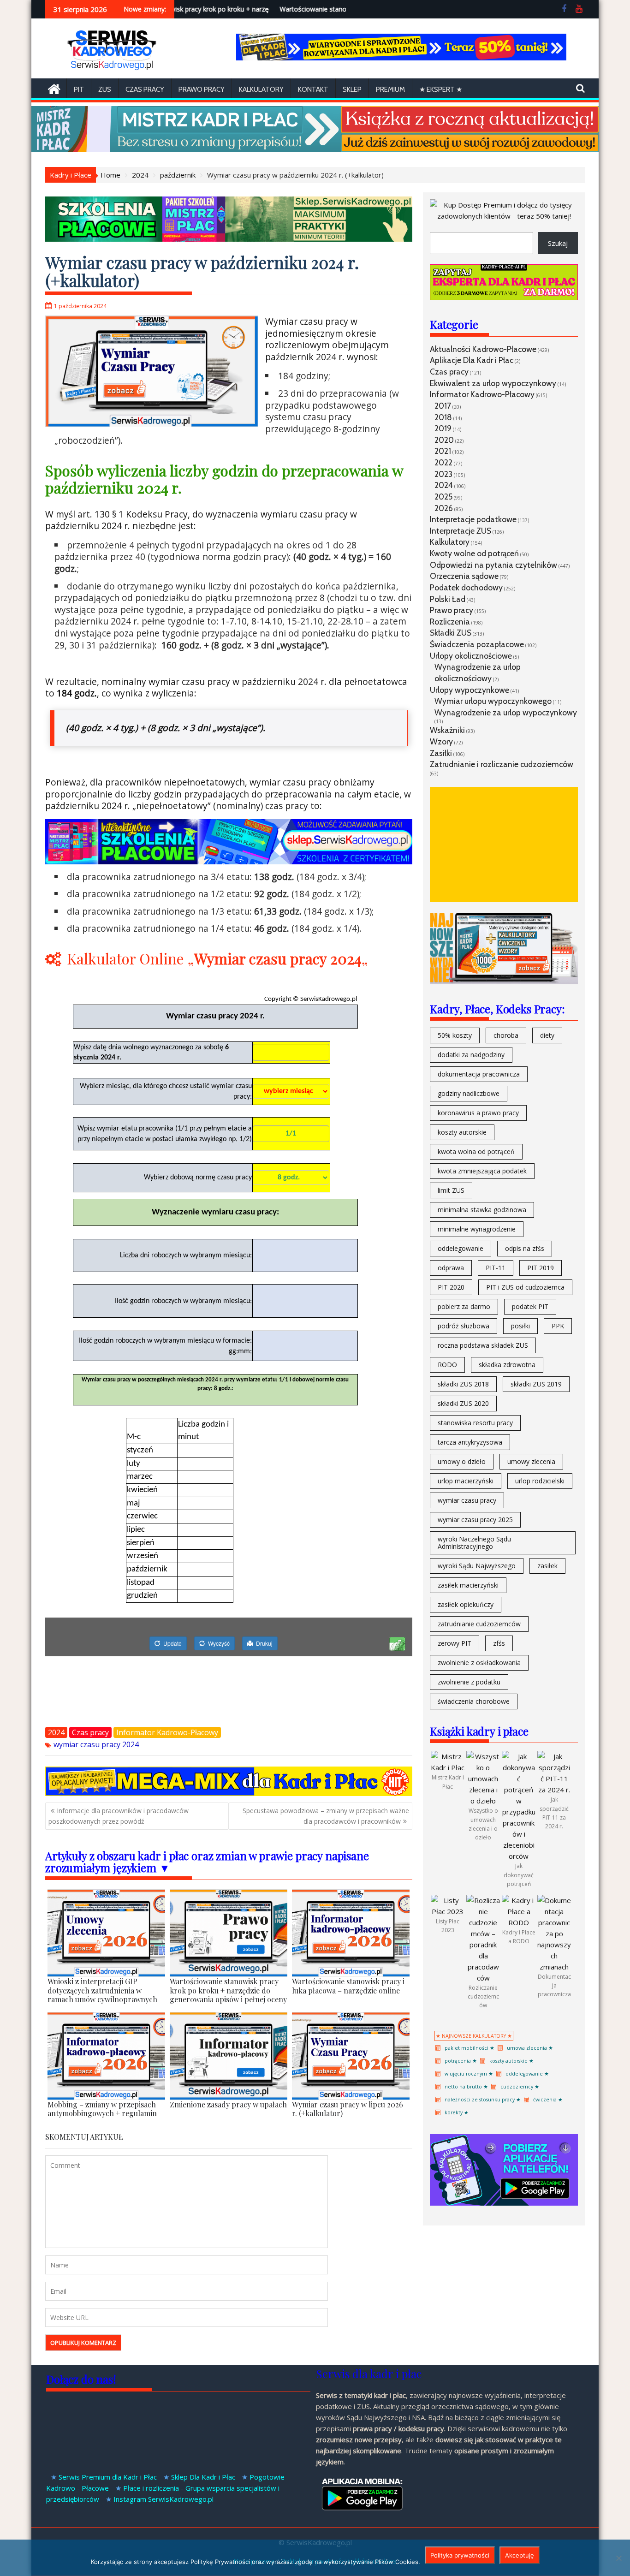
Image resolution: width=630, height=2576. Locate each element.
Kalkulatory (261, 89)
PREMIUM (390, 89)
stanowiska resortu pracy (475, 1423)
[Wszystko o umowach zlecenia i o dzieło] (483, 1801)
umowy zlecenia (531, 1461)
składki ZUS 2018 (463, 1384)
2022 (443, 462)
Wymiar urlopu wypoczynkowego (493, 701)
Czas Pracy (145, 89)
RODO (447, 1365)
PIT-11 (496, 1268)
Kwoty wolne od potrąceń (474, 553)
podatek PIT (530, 1306)
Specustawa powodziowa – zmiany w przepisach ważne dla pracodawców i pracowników (326, 1816)
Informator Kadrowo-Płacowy (167, 1732)
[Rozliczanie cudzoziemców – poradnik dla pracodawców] (483, 1978)
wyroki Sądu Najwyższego (477, 1566)
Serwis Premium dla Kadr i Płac (108, 2477)
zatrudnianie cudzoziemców (479, 1624)
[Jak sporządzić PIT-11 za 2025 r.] (554, 1790)
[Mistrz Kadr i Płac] (448, 1767)
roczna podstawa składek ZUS (483, 1345)
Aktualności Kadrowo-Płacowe (483, 349)
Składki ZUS (451, 633)
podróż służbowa (464, 1326)
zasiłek (547, 1566)
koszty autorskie (462, 1132)
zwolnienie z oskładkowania (479, 1663)
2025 (443, 497)
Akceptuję (520, 2555)
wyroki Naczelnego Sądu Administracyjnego (474, 1543)
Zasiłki (441, 753)
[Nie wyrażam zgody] (618, 2558)
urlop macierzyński (466, 1481)
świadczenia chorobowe (474, 1701)
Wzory (441, 741)
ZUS (105, 89)
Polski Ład (448, 599)
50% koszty (455, 1035)
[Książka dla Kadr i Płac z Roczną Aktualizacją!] (315, 149)
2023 (443, 474)
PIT (79, 89)
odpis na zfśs (525, 1248)
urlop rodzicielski (540, 1481)
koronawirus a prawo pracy (478, 1113)
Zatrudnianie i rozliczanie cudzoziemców (502, 764)
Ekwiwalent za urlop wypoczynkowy (493, 383)
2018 (443, 417)
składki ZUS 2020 (463, 1403)
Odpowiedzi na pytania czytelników (493, 565)
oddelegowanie (461, 1248)
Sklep (352, 89)
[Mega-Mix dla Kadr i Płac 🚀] (229, 1793)
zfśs (499, 1643)
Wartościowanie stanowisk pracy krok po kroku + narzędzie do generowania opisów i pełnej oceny (197, 9)
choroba (506, 1035)
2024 (56, 1732)
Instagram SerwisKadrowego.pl (163, 2499)
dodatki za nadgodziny (471, 1055)
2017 (443, 406)
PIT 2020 (451, 1287)
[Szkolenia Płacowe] (229, 239)
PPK (558, 1326)
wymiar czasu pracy (467, 1500)
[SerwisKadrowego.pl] (54, 88)
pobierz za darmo (464, 1306)
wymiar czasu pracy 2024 (96, 1744)
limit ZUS (451, 1190)
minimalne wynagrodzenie (477, 1229)
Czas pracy (90, 1732)
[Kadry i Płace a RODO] (519, 1922)
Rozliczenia (450, 622)
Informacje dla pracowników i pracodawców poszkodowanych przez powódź (119, 1816)
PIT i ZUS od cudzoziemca (525, 1287)
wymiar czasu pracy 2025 (475, 1520)
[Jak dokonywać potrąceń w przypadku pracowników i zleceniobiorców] (519, 1856)
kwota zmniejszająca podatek (482, 1171)
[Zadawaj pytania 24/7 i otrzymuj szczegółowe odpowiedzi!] (504, 297)
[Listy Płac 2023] (448, 1911)
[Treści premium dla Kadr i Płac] (504, 216)
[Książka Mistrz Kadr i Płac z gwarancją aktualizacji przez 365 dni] (504, 982)
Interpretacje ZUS (461, 531)
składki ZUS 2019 (536, 1384)
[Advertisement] (504, 845)
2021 (443, 451)
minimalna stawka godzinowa (482, 1210)
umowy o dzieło (462, 1461)
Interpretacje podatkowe (473, 519)
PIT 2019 (541, 1268)
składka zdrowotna (507, 1365)
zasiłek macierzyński (468, 1585)
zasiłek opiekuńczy (466, 1604)
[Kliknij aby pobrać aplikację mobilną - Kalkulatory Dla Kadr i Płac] (504, 2203)
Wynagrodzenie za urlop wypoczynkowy (506, 712)
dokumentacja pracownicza (479, 1074)
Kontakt (313, 89)
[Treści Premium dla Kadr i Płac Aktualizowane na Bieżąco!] (401, 58)
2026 (444, 508)
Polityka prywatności (460, 2555)
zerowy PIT (455, 1643)
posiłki (520, 1326)
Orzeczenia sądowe (464, 576)
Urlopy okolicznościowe (471, 656)
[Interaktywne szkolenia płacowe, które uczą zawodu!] (229, 861)
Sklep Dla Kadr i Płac (203, 2477)
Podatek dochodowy (466, 587)
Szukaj (558, 243)
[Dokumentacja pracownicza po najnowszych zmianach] (554, 1967)
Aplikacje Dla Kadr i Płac (472, 360)
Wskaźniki (447, 730)
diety (547, 1035)
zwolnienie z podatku (469, 1682)
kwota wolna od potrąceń (476, 1151)
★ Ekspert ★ (441, 89)
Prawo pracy (202, 89)
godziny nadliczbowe (469, 1093)
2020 (444, 440)
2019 (443, 428)
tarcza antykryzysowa (470, 1442)
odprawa (451, 1268)
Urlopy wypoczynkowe (470, 690)
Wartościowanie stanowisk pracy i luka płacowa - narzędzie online (324, 9)
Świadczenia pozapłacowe (477, 644)
